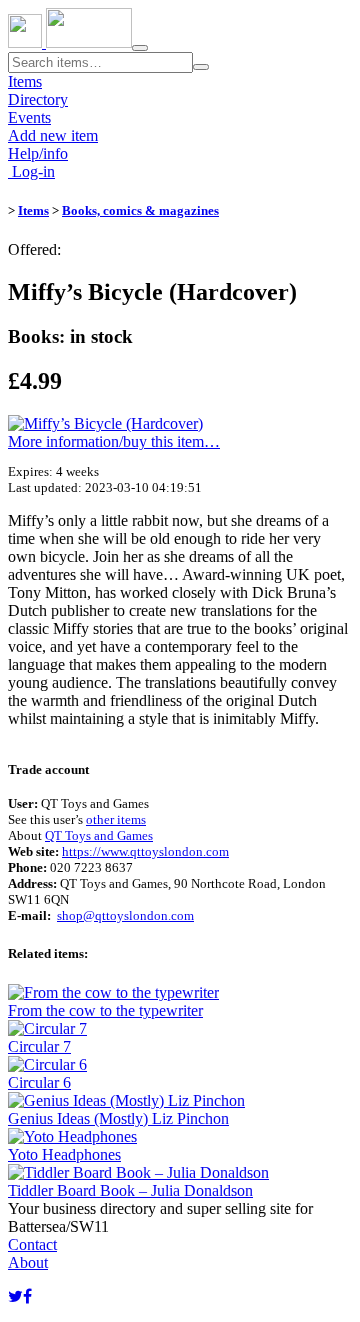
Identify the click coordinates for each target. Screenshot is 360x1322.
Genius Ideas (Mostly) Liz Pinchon (118, 1118)
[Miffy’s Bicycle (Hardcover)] (105, 423)
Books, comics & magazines (140, 210)
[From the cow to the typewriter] (113, 992)
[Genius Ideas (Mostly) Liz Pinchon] (126, 1100)
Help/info (38, 153)
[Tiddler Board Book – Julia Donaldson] (138, 1172)
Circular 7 (39, 1046)
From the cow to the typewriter (105, 1010)
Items (25, 81)
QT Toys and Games (99, 835)
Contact (32, 1244)
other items (116, 819)
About (28, 1262)
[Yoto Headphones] (72, 1136)
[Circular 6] (47, 1064)
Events (29, 117)
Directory (38, 99)
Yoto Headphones (64, 1154)
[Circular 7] (47, 1028)
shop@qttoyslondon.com (125, 915)
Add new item (53, 135)
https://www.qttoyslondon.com (145, 851)
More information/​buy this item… (114, 441)
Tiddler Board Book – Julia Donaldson (130, 1190)
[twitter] (15, 1296)
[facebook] (27, 1296)
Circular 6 (39, 1082)
